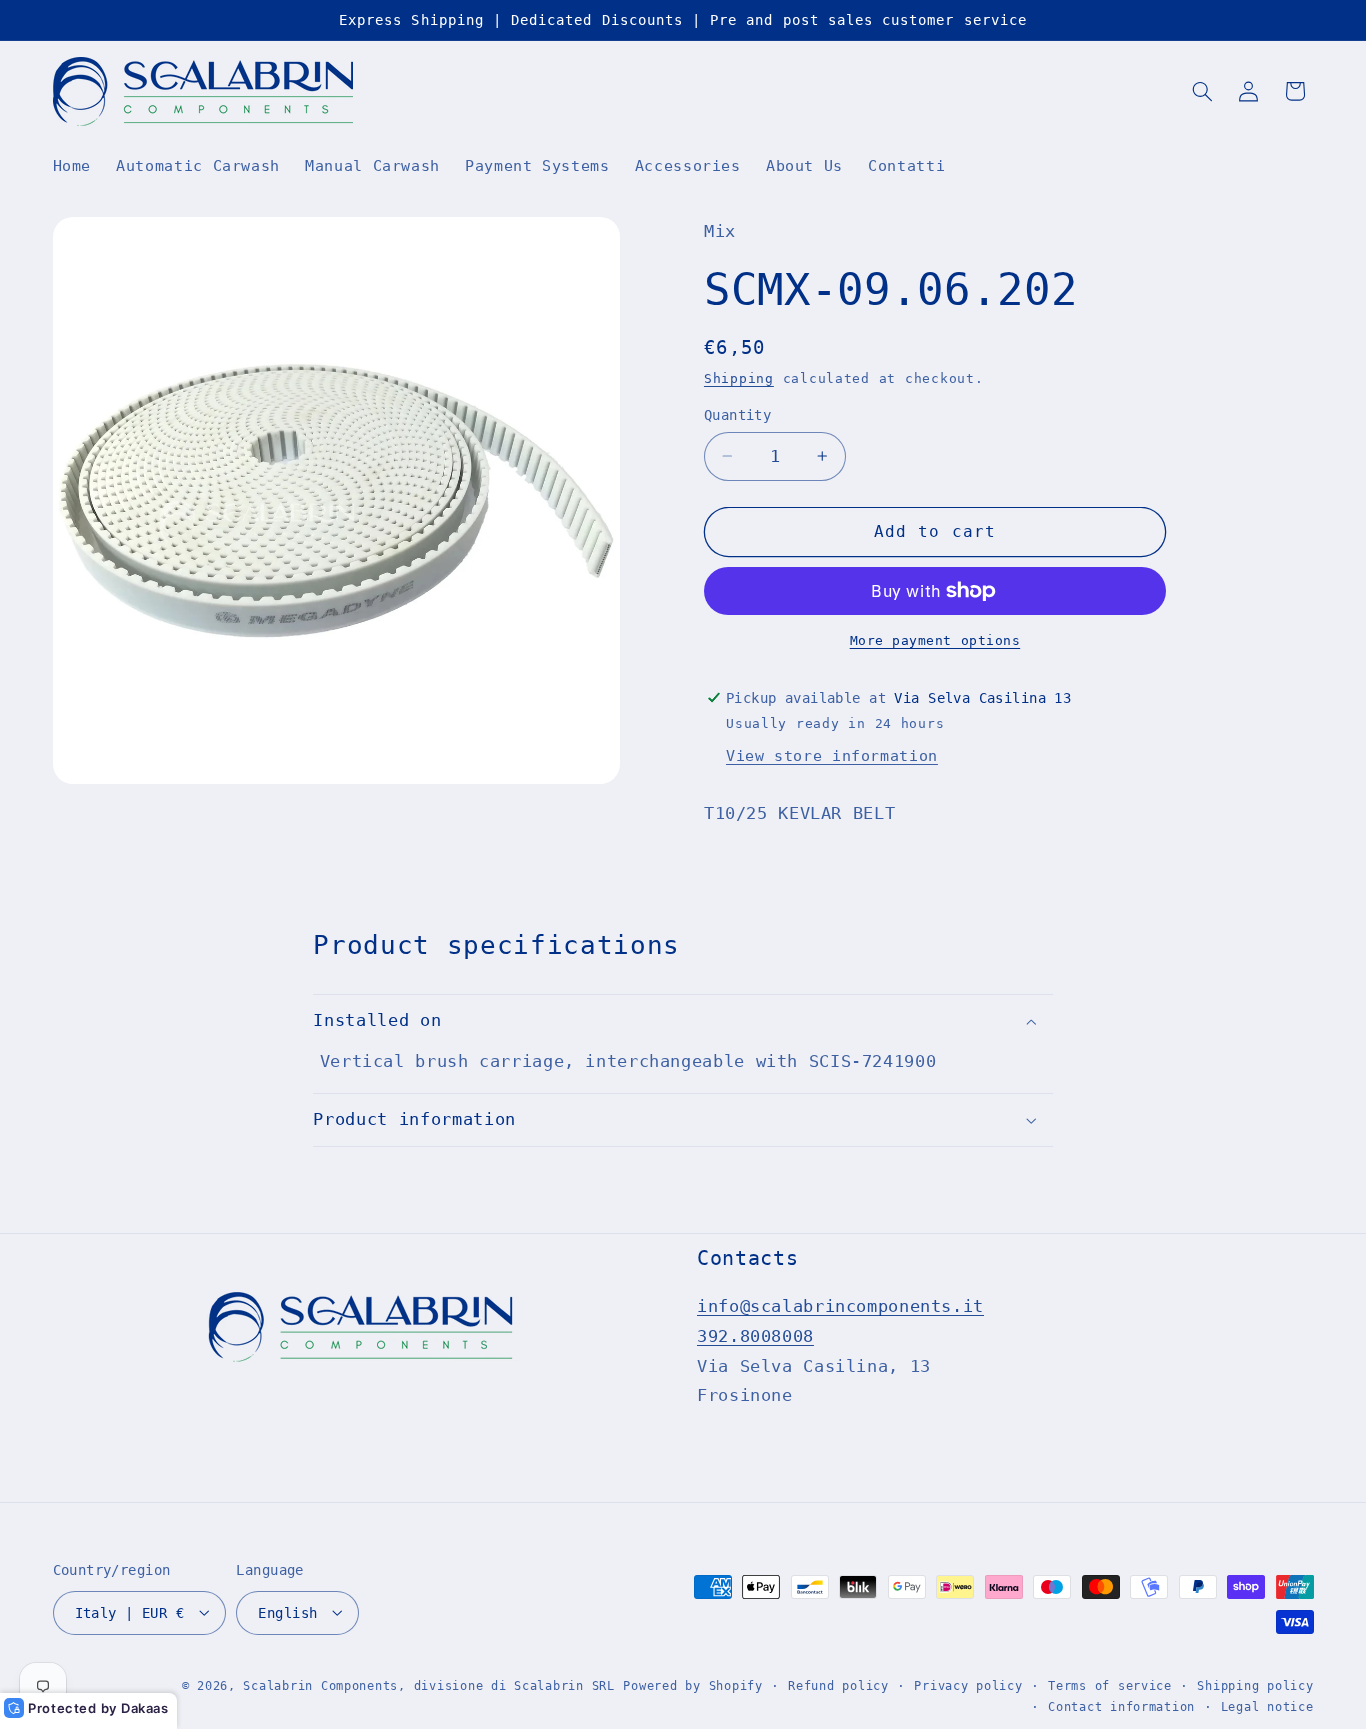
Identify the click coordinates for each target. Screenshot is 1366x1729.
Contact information (1121, 1706)
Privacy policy (968, 1685)
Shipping (739, 378)
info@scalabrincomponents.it (840, 1307)
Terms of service (1110, 1685)
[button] (1202, 91)
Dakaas (145, 1708)
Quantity (737, 415)
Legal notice (1267, 1706)
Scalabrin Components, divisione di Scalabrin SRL (428, 1685)
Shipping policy (1255, 1685)
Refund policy (838, 1685)
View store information (832, 755)
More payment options (935, 640)
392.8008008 (755, 1336)
